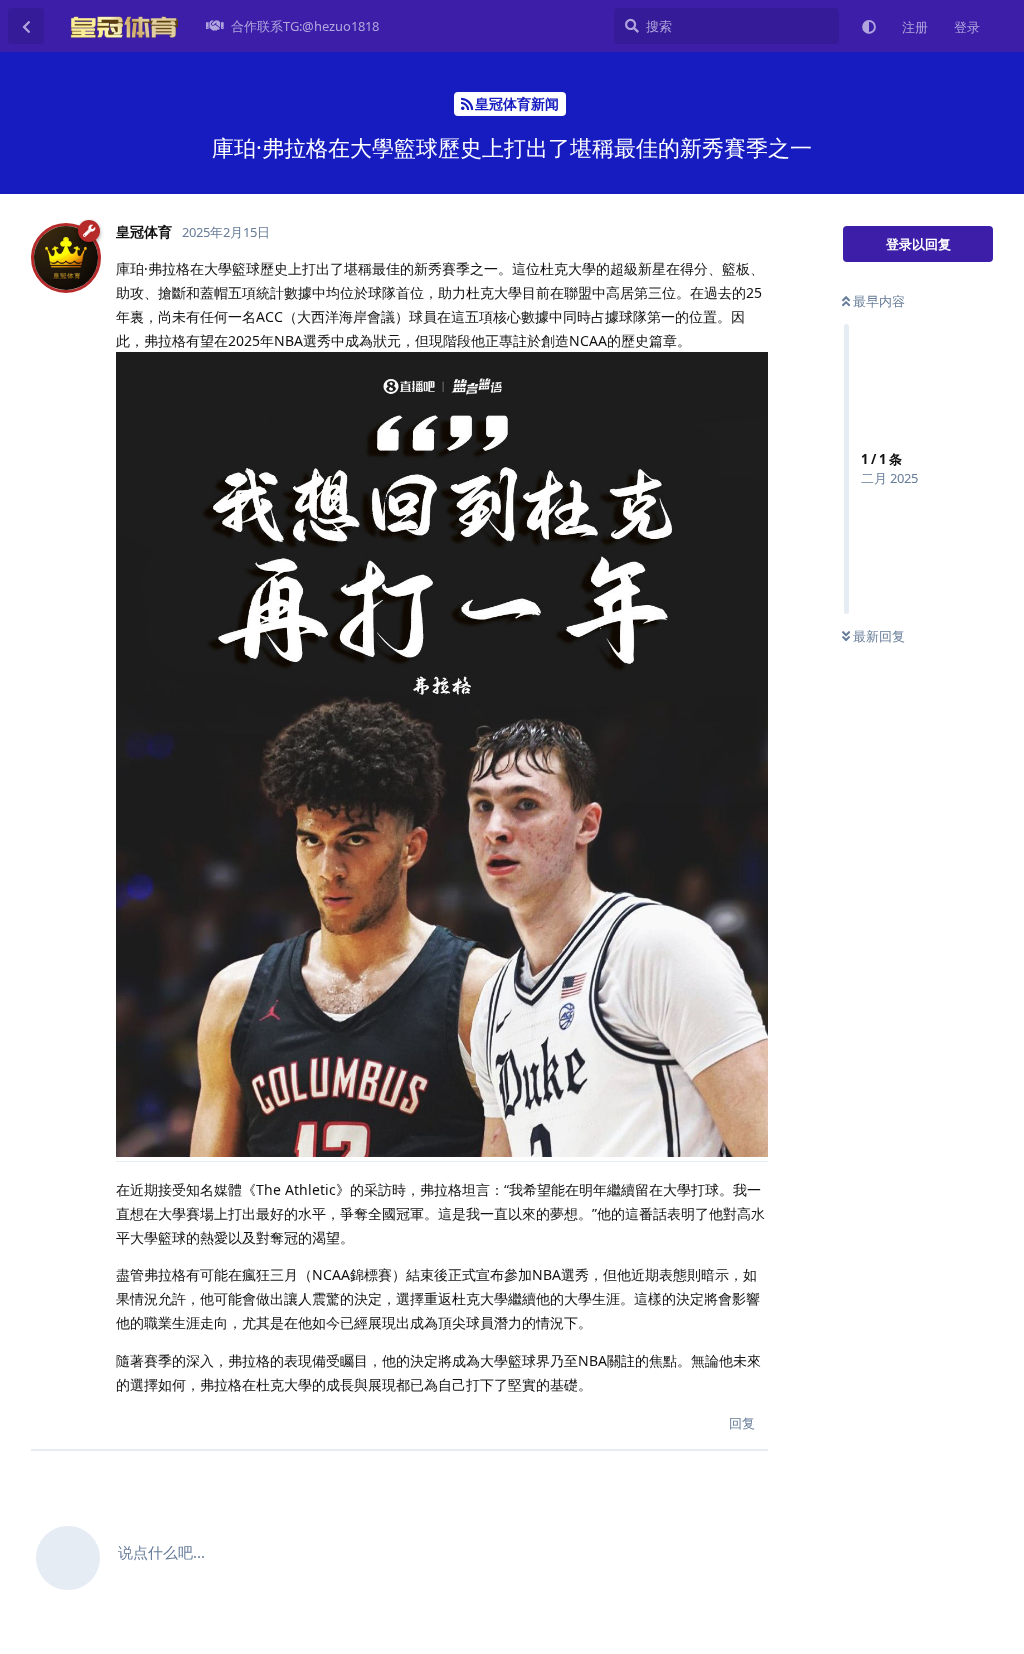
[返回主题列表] (26, 26)
